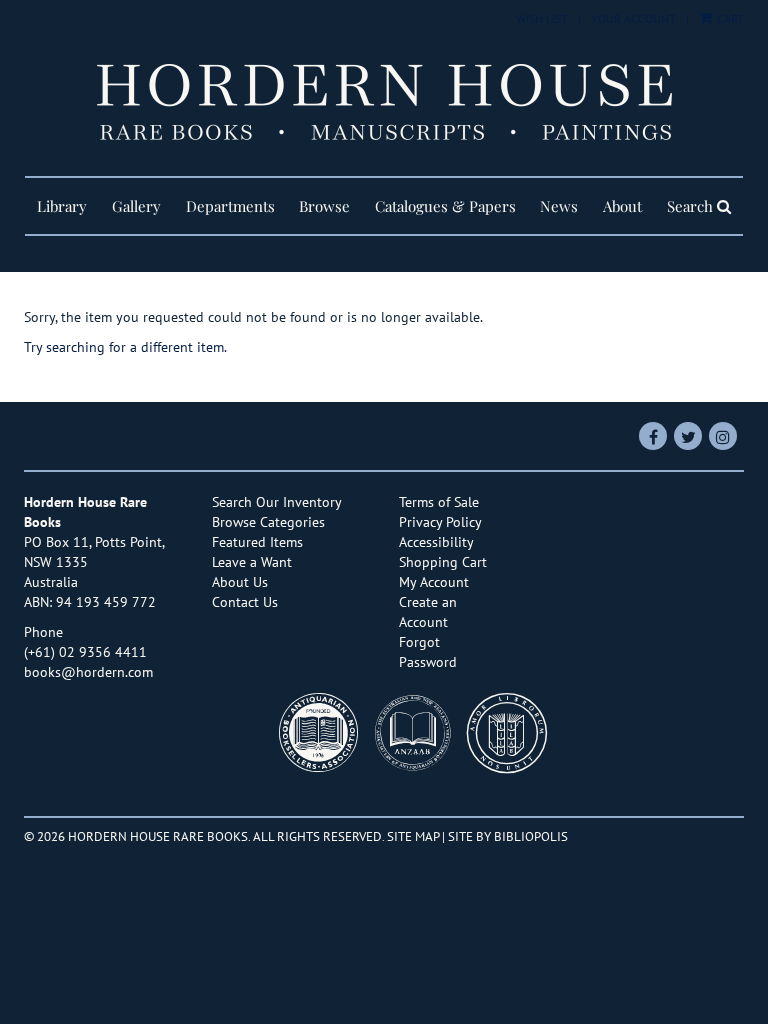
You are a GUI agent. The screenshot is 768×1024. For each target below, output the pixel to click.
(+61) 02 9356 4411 (85, 652)
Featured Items (257, 542)
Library (62, 206)
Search (692, 206)
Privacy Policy (440, 522)
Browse (324, 206)
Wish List (542, 18)
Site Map (413, 836)
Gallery (136, 206)
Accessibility (436, 542)
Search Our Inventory (277, 502)
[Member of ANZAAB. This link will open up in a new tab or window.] (418, 738)
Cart (729, 18)
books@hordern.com (88, 672)
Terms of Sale (439, 502)
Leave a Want (252, 562)
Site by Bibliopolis (508, 836)
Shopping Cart (443, 562)
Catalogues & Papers (445, 206)
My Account (434, 582)
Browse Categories (268, 522)
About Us (240, 582)
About (622, 206)
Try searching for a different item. (125, 347)
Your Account (633, 18)
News (559, 206)
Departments (230, 206)
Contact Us (245, 602)
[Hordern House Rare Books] (384, 102)
